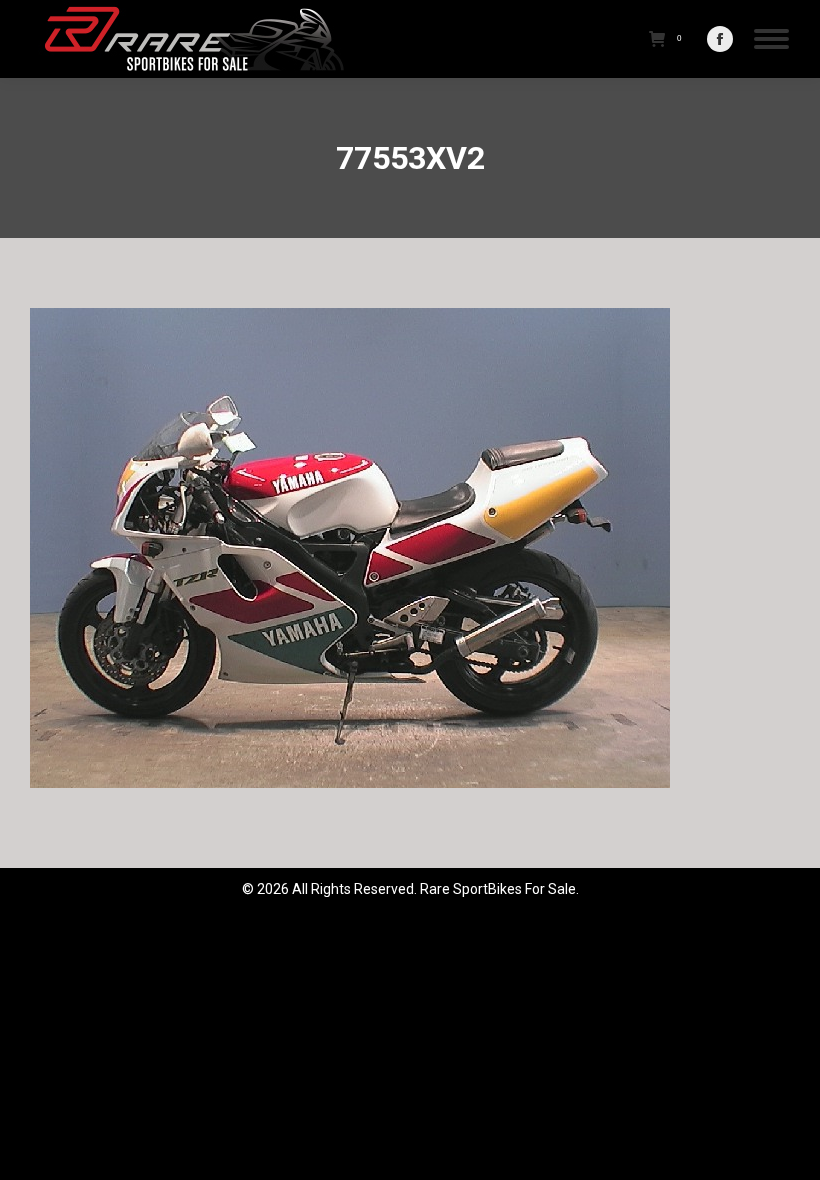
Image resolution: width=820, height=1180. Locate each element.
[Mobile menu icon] (771, 39)
